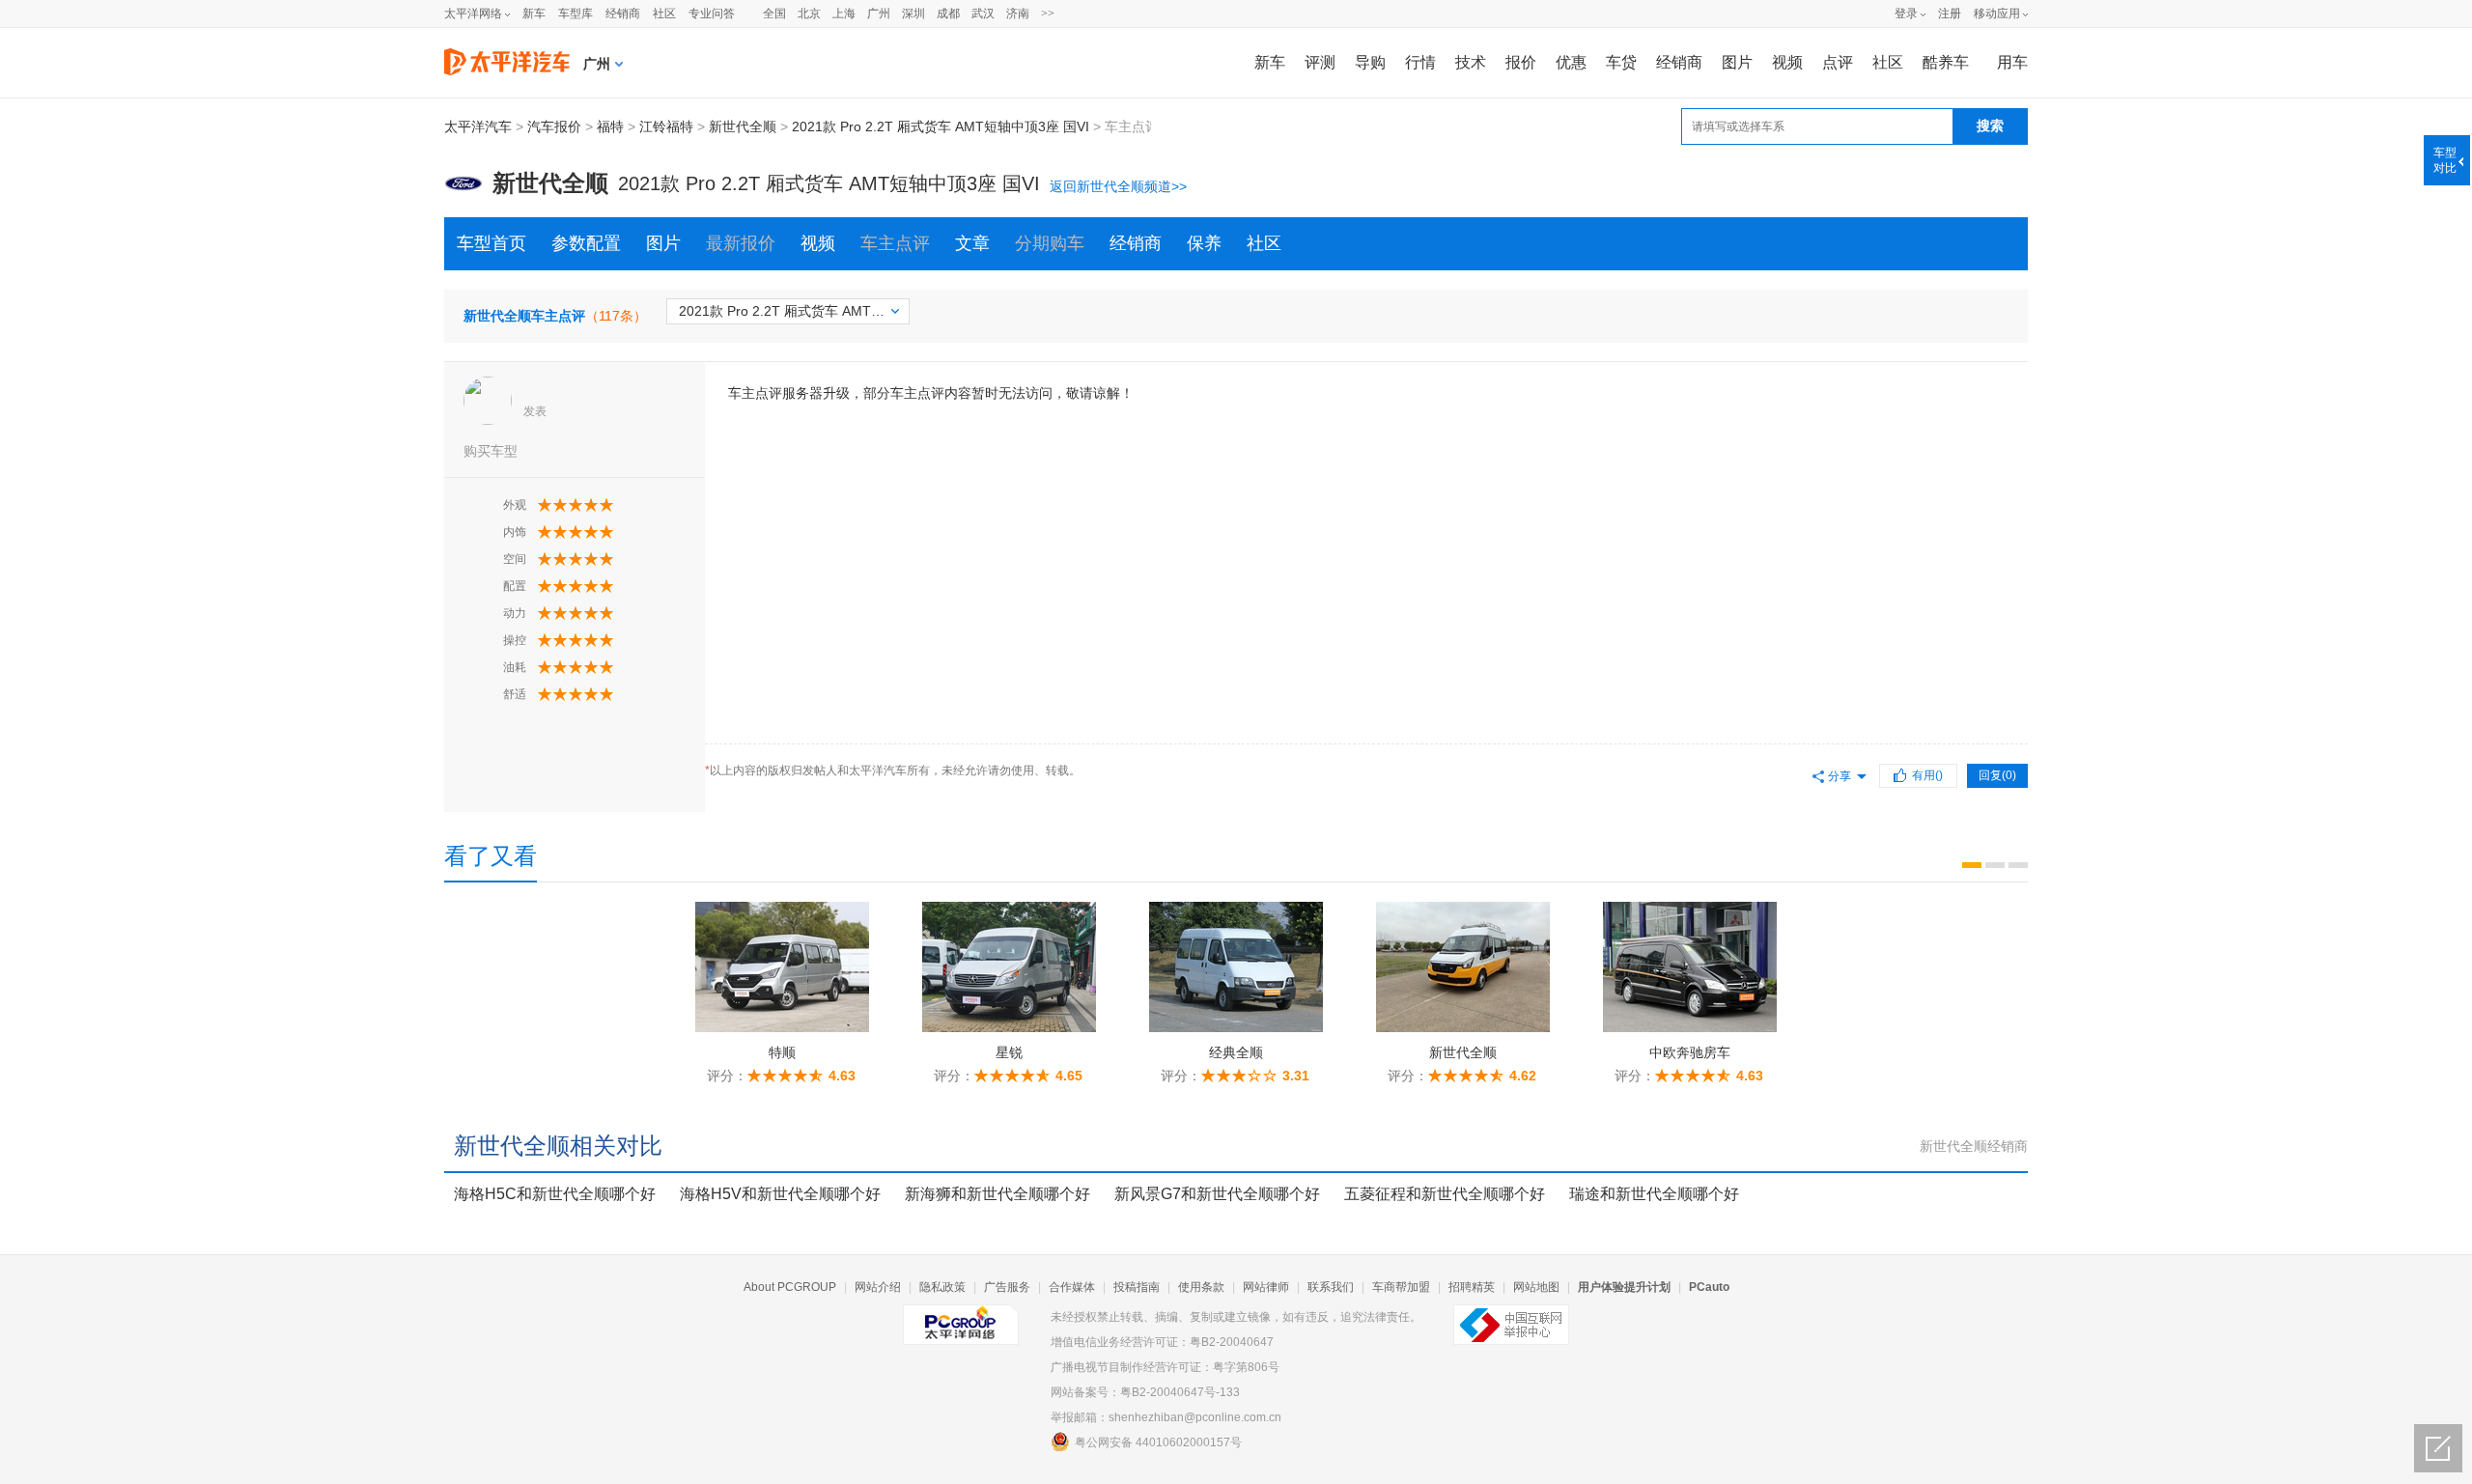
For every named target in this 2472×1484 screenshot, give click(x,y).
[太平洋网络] (961, 1317)
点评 (1838, 62)
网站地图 (1536, 1287)
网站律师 (1266, 1287)
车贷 (1621, 62)
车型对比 (2445, 160)
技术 (1471, 62)
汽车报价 (554, 126)
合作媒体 (1072, 1287)
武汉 (983, 14)
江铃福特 (666, 126)
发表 (535, 411)
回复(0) (1997, 775)
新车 (534, 14)
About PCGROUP (790, 1287)
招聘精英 (1472, 1287)
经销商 (623, 14)
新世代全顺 (743, 126)
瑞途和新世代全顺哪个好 (1654, 1194)
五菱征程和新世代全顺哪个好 (1445, 1194)
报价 (1521, 62)
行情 (1420, 62)
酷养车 (1946, 62)
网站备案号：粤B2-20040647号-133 (1145, 1392)
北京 (809, 14)
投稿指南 (1137, 1287)
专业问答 (712, 14)
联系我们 (1331, 1287)
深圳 (913, 14)
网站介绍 (878, 1287)
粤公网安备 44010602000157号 (1158, 1442)
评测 (1320, 62)
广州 (879, 14)
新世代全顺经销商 (1974, 1146)
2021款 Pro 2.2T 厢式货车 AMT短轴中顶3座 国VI (941, 126)
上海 (844, 14)
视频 (1787, 62)
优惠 (1571, 62)
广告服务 (1007, 1287)
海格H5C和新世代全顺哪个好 (555, 1194)
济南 (1018, 14)
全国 (774, 14)
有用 (1927, 775)
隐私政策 (942, 1287)
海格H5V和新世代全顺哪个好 (780, 1194)
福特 (610, 126)
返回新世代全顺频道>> (1118, 186)
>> (1048, 14)
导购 (1370, 62)
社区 (664, 14)
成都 (948, 14)
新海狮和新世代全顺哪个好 (997, 1194)
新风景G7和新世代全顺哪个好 (1217, 1194)
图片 (1737, 62)
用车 (2012, 62)
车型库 (576, 14)
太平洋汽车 (478, 126)
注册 (1950, 14)
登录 (1906, 14)
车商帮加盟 (1401, 1287)
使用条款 (1201, 1287)
